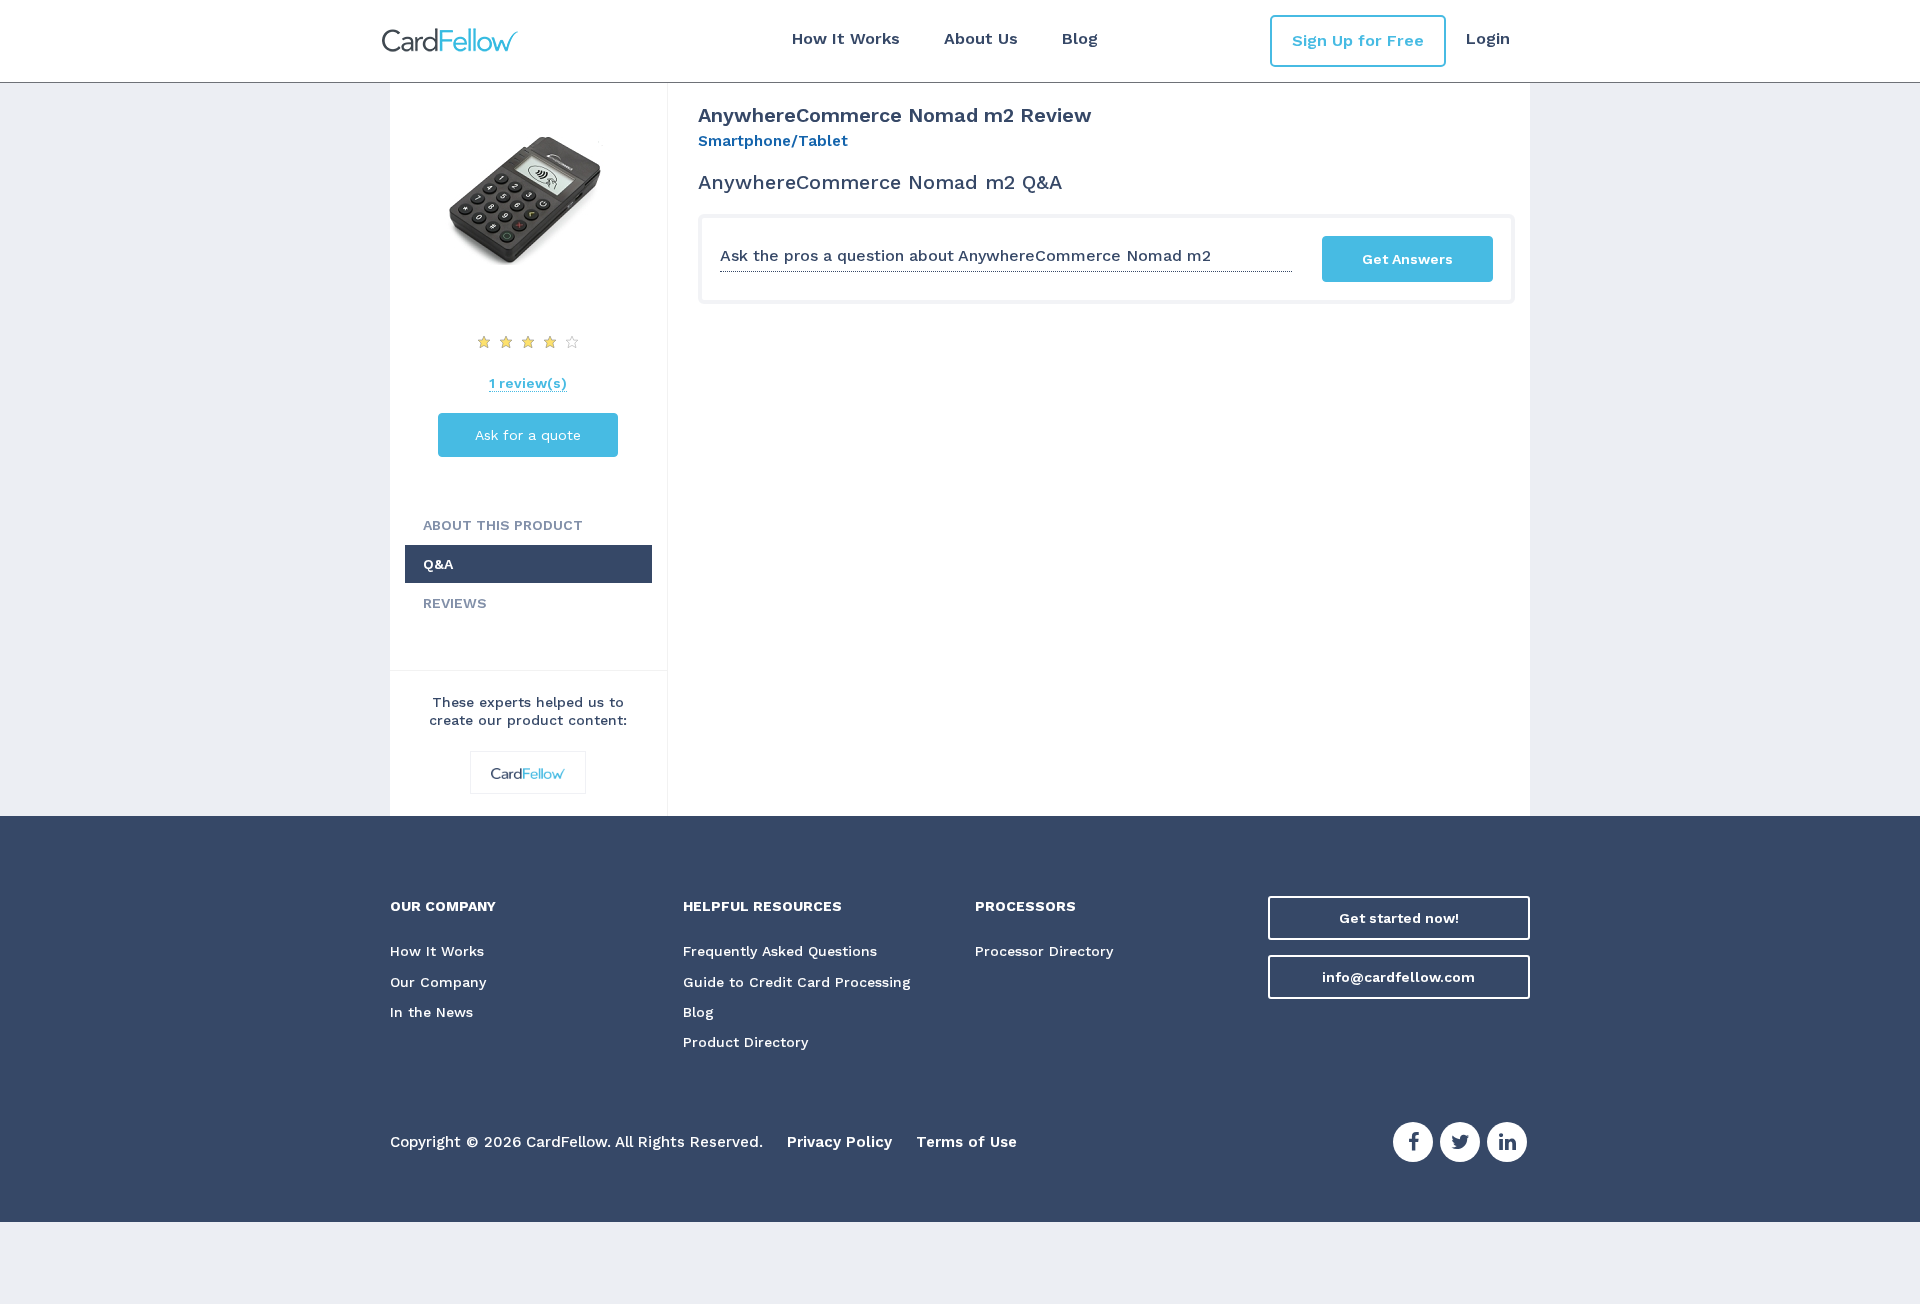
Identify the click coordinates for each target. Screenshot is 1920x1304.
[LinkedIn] (1507, 1145)
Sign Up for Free (1358, 40)
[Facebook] (1413, 1145)
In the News (431, 1012)
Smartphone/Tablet (773, 141)
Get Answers (1407, 259)
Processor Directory (1044, 951)
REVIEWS (455, 603)
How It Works (846, 38)
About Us (981, 38)
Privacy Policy (839, 1142)
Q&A (438, 564)
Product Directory (745, 1042)
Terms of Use (966, 1142)
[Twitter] (1460, 1145)
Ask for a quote (528, 435)
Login (1488, 38)
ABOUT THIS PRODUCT (503, 525)
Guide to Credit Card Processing (797, 982)
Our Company (438, 982)
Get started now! (1399, 918)
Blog (1080, 38)
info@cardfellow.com (1398, 977)
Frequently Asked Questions (780, 951)
